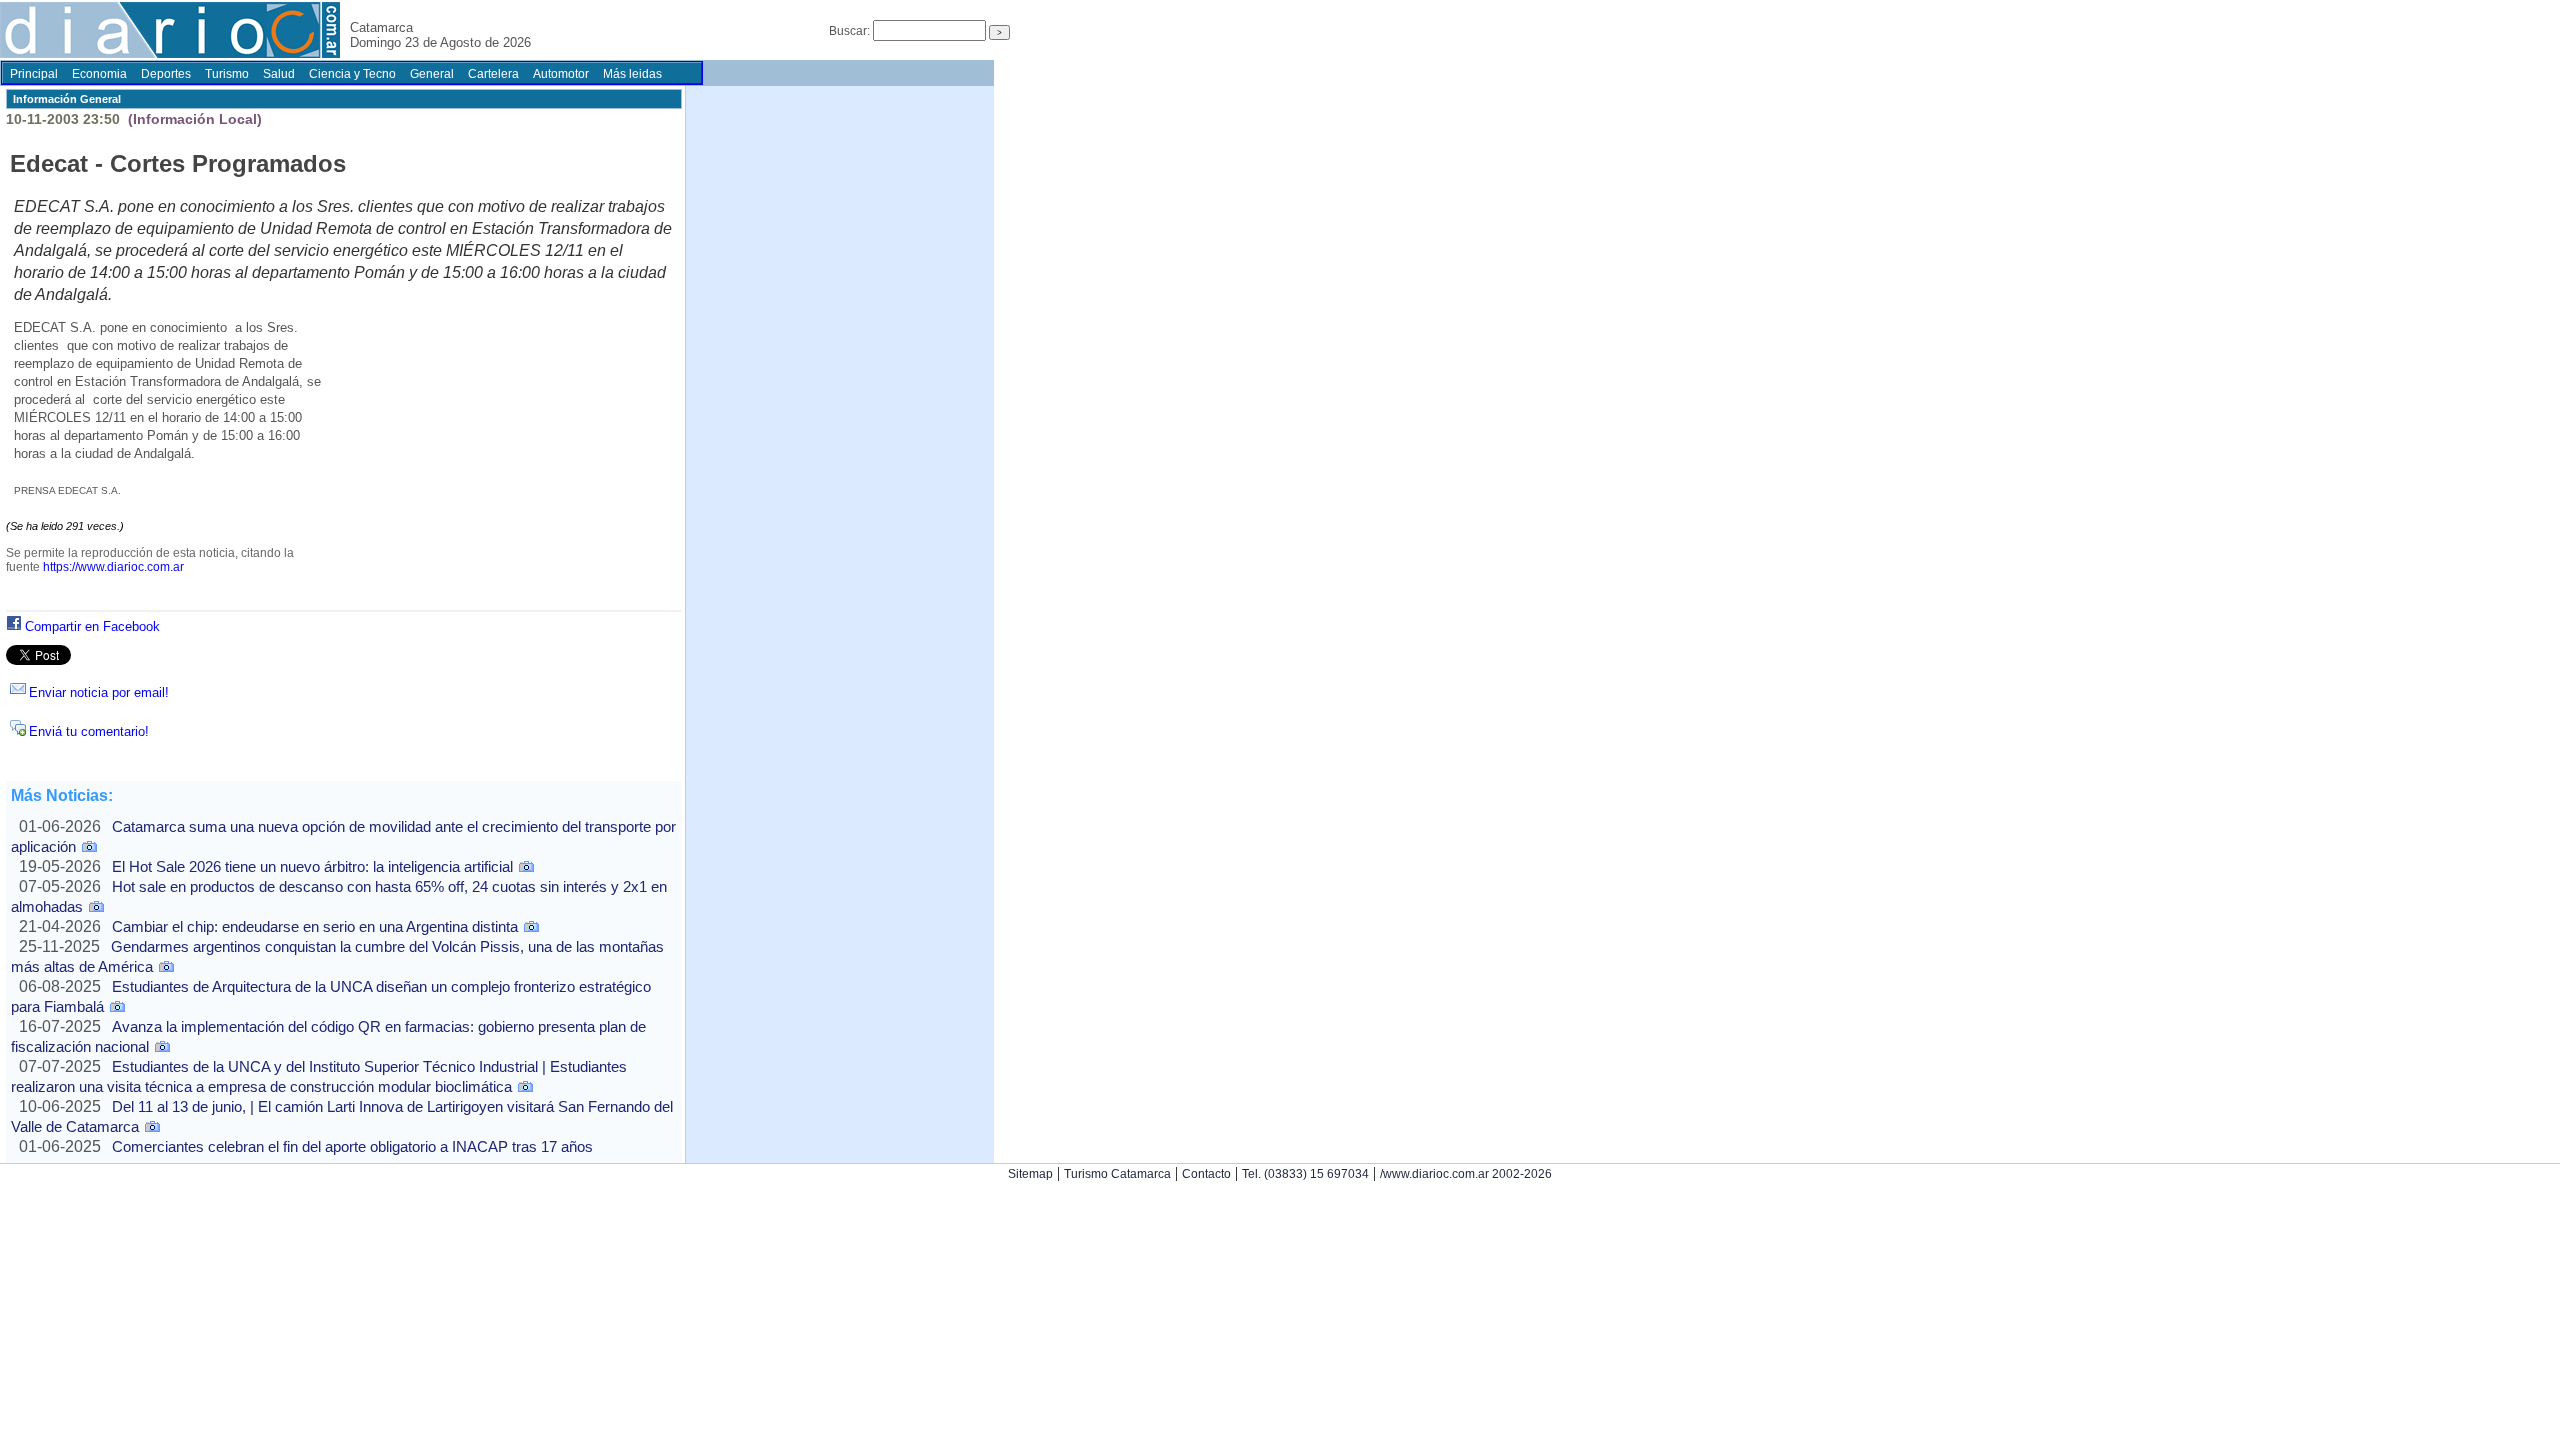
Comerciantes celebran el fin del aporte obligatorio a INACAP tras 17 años (352, 1146)
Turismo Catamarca (1117, 1174)
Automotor (561, 74)
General (432, 74)
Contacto (1206, 1174)
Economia (99, 74)
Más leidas (632, 74)
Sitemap (1030, 1174)
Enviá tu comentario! (89, 731)
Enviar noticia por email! (99, 692)
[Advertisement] (498, 466)
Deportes (166, 74)
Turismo (227, 74)
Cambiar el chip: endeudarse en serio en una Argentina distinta (315, 926)
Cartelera (493, 74)
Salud (279, 74)
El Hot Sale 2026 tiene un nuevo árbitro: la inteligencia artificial (312, 866)
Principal (34, 74)
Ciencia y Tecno (352, 74)
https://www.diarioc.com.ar (113, 567)
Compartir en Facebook (92, 626)
